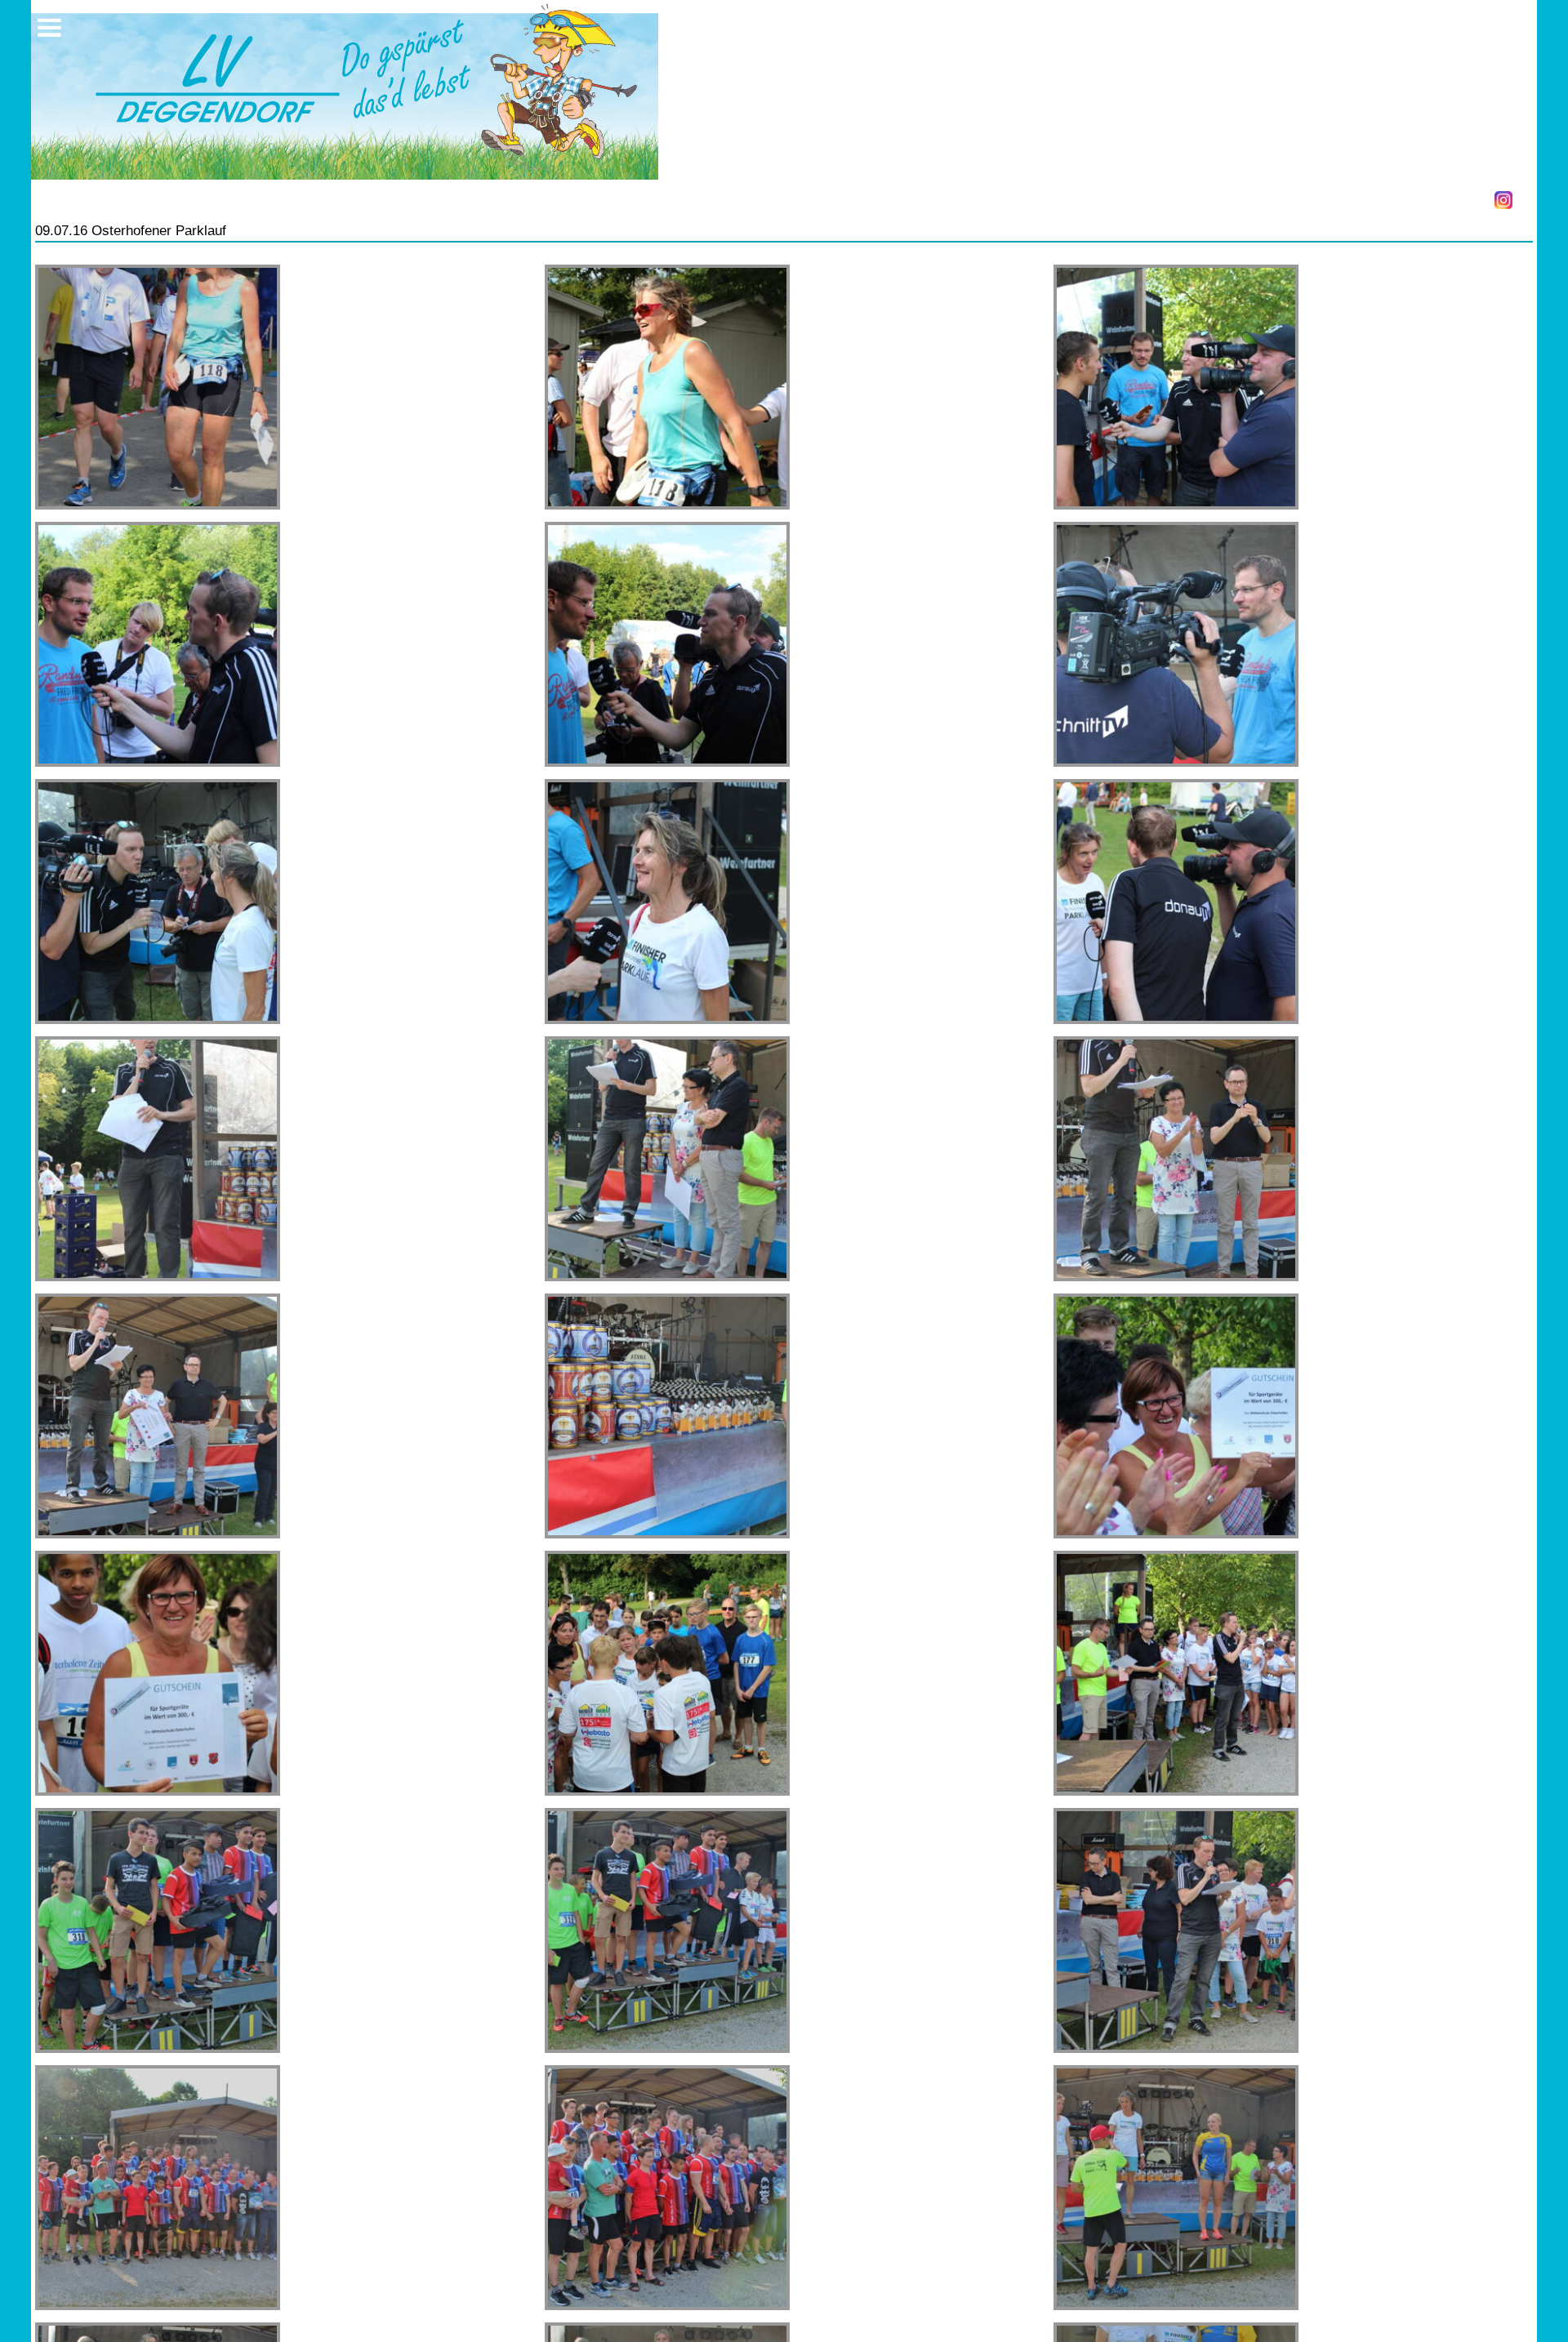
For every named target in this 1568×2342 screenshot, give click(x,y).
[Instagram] (1503, 200)
